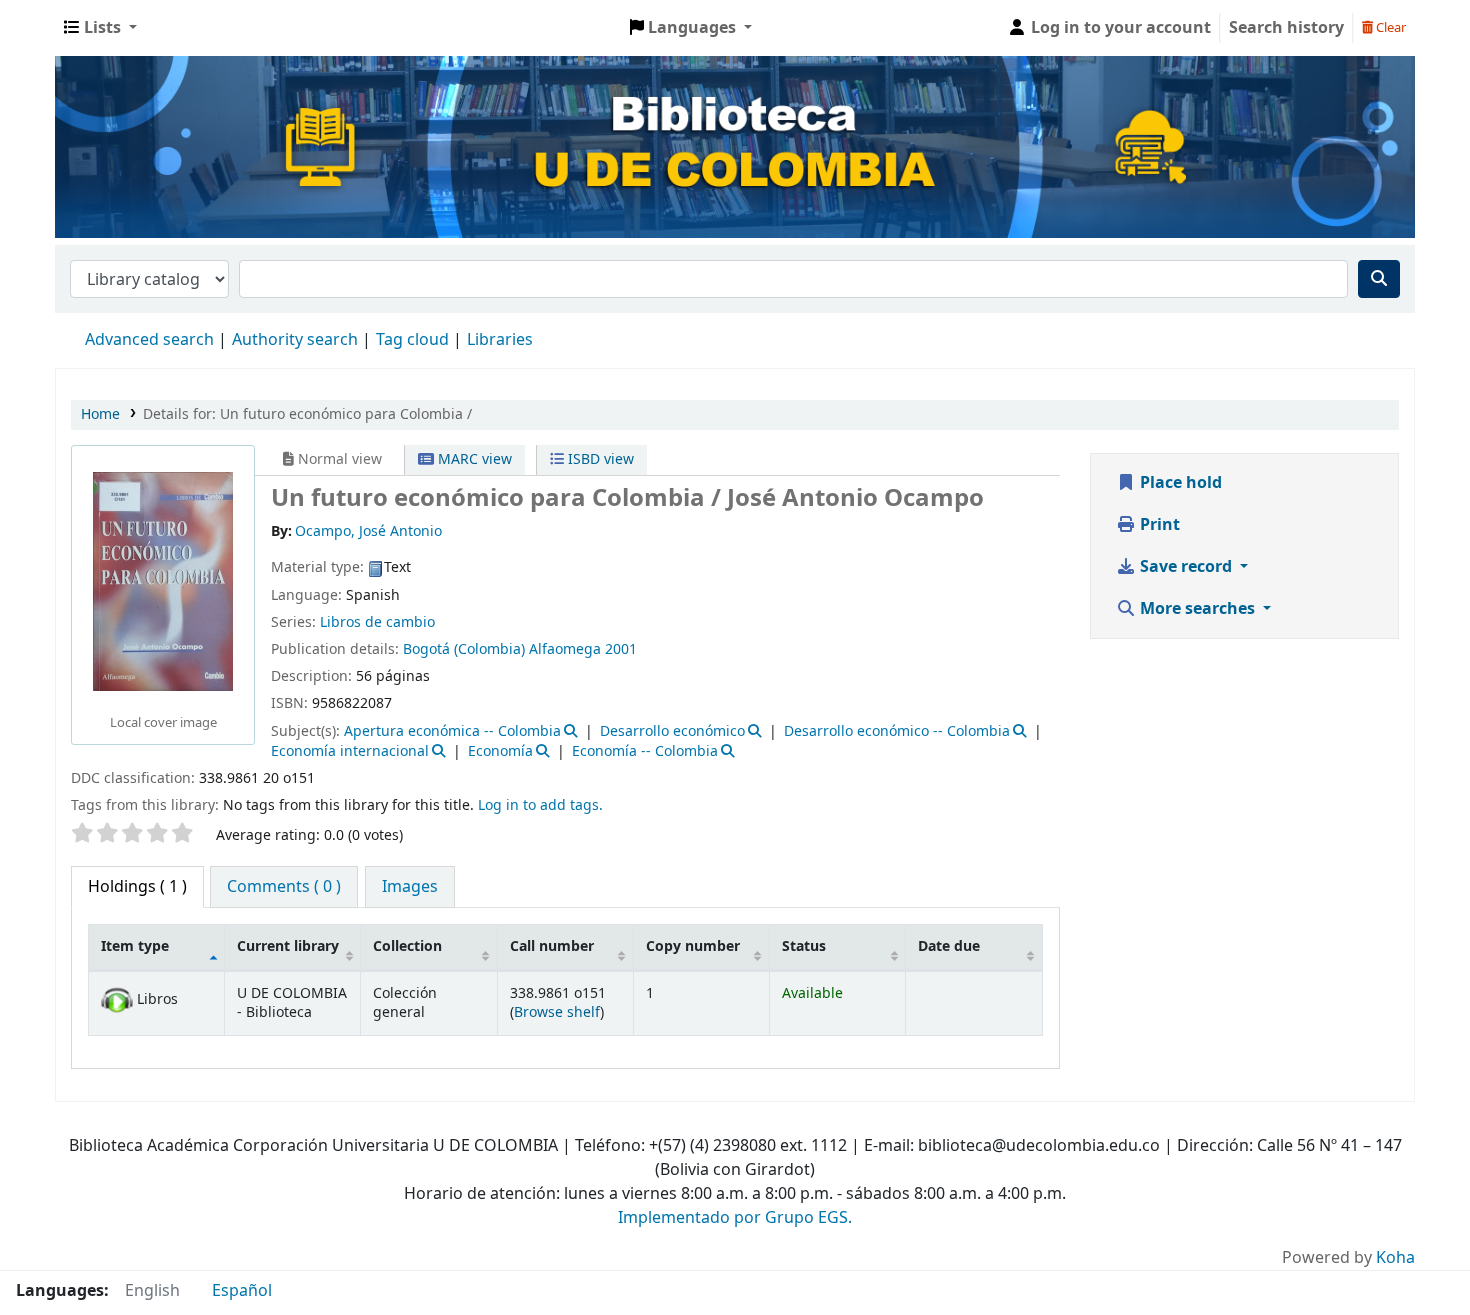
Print (1158, 525)
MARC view (473, 459)
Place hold (1179, 483)
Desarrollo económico (672, 731)
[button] (100, 28)
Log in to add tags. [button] (540, 805)
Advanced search (149, 340)
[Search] (1379, 279)
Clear (1389, 27)
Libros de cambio (377, 622)
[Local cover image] (163, 581)
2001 (621, 649)
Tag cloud (412, 340)
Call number (552, 946)
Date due (949, 946)
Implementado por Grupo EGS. (735, 1218)
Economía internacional (350, 751)
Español (242, 1291)
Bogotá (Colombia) (464, 649)
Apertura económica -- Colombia (452, 731)
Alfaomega (565, 649)
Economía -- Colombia (645, 751)
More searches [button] (1197, 609)
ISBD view (599, 459)
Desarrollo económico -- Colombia (897, 731)
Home (100, 414)
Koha (1395, 1258)
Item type (135, 946)
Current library (288, 946)
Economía (500, 751)
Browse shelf (557, 1012)
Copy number (693, 946)
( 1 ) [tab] (137, 887)
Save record (1186, 567)
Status (804, 946)
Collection (407, 946)
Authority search (295, 340)
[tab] (284, 887)
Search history (1286, 28)
